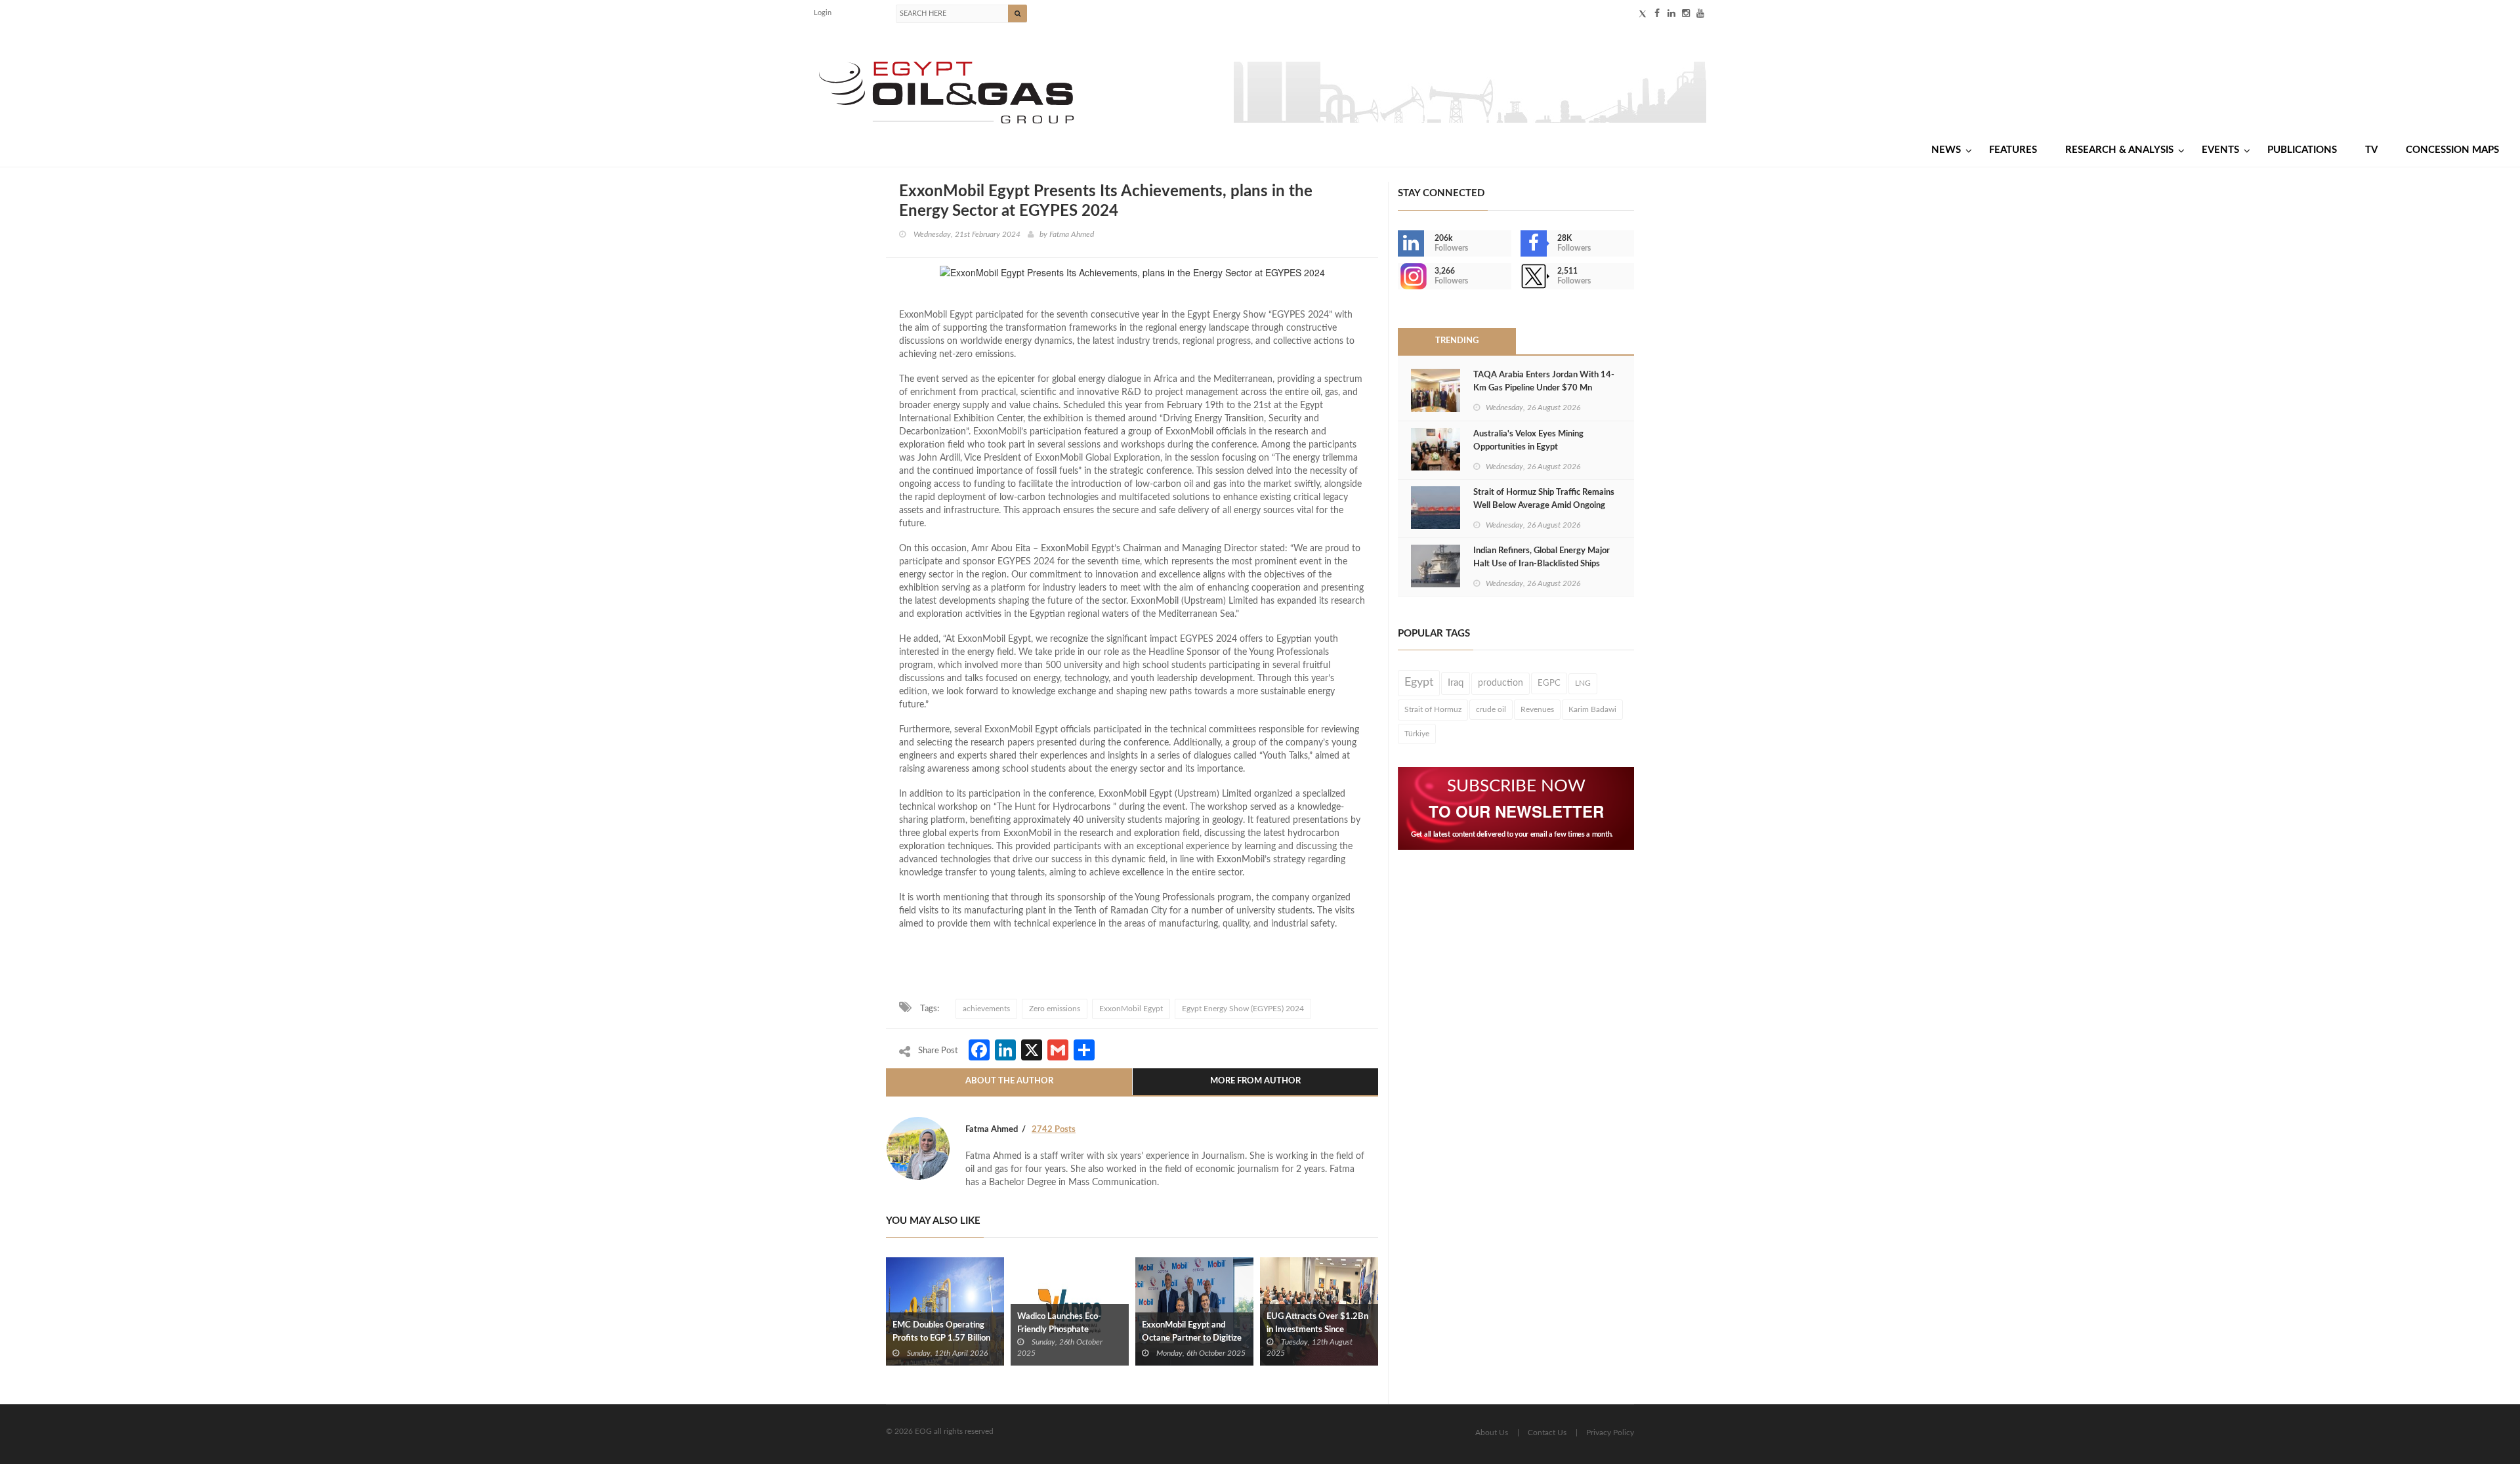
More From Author (1255, 1081)
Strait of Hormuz (1433, 709)
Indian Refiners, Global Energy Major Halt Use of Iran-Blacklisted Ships (1542, 557)
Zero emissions (1055, 1009)
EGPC (1549, 683)
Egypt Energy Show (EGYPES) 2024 (1243, 1009)
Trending (1457, 341)
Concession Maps (2452, 150)
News (1946, 150)
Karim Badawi (1592, 709)
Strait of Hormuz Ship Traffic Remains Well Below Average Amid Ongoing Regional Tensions (1544, 506)
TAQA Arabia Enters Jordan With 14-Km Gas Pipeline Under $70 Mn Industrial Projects (1544, 388)
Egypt (1419, 682)
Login (823, 13)
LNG (1583, 683)
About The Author (1009, 1081)
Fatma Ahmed (1072, 234)
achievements (986, 1009)
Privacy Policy (1610, 1433)
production (1501, 683)
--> (1399, 276)
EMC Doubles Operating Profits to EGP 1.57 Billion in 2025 (941, 1338)
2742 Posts (1054, 1130)
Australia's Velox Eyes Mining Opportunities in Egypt (1528, 441)
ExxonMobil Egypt (1131, 1009)
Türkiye (1417, 734)
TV (2371, 150)
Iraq (1456, 683)
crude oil (1491, 709)
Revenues (1537, 709)
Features (2013, 150)
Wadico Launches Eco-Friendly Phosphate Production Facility (1059, 1330)
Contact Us (1547, 1433)
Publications (2302, 150)
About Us (1492, 1433)
